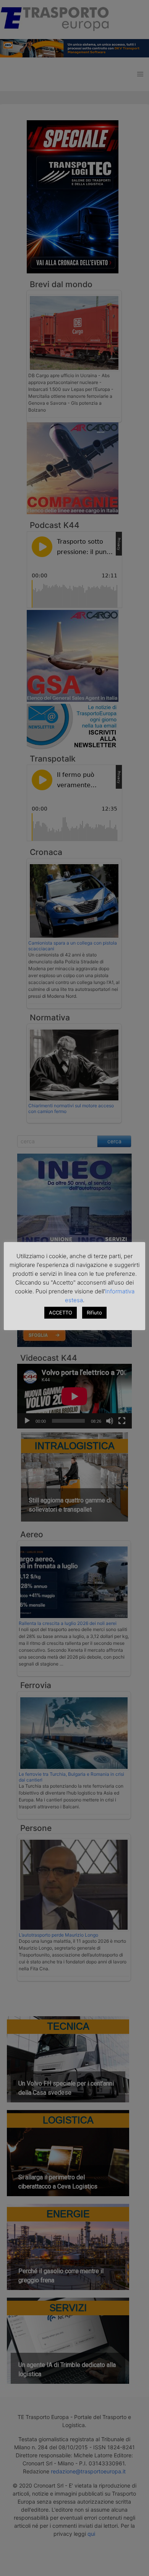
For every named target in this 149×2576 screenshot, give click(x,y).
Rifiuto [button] (94, 1313)
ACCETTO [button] (61, 1313)
